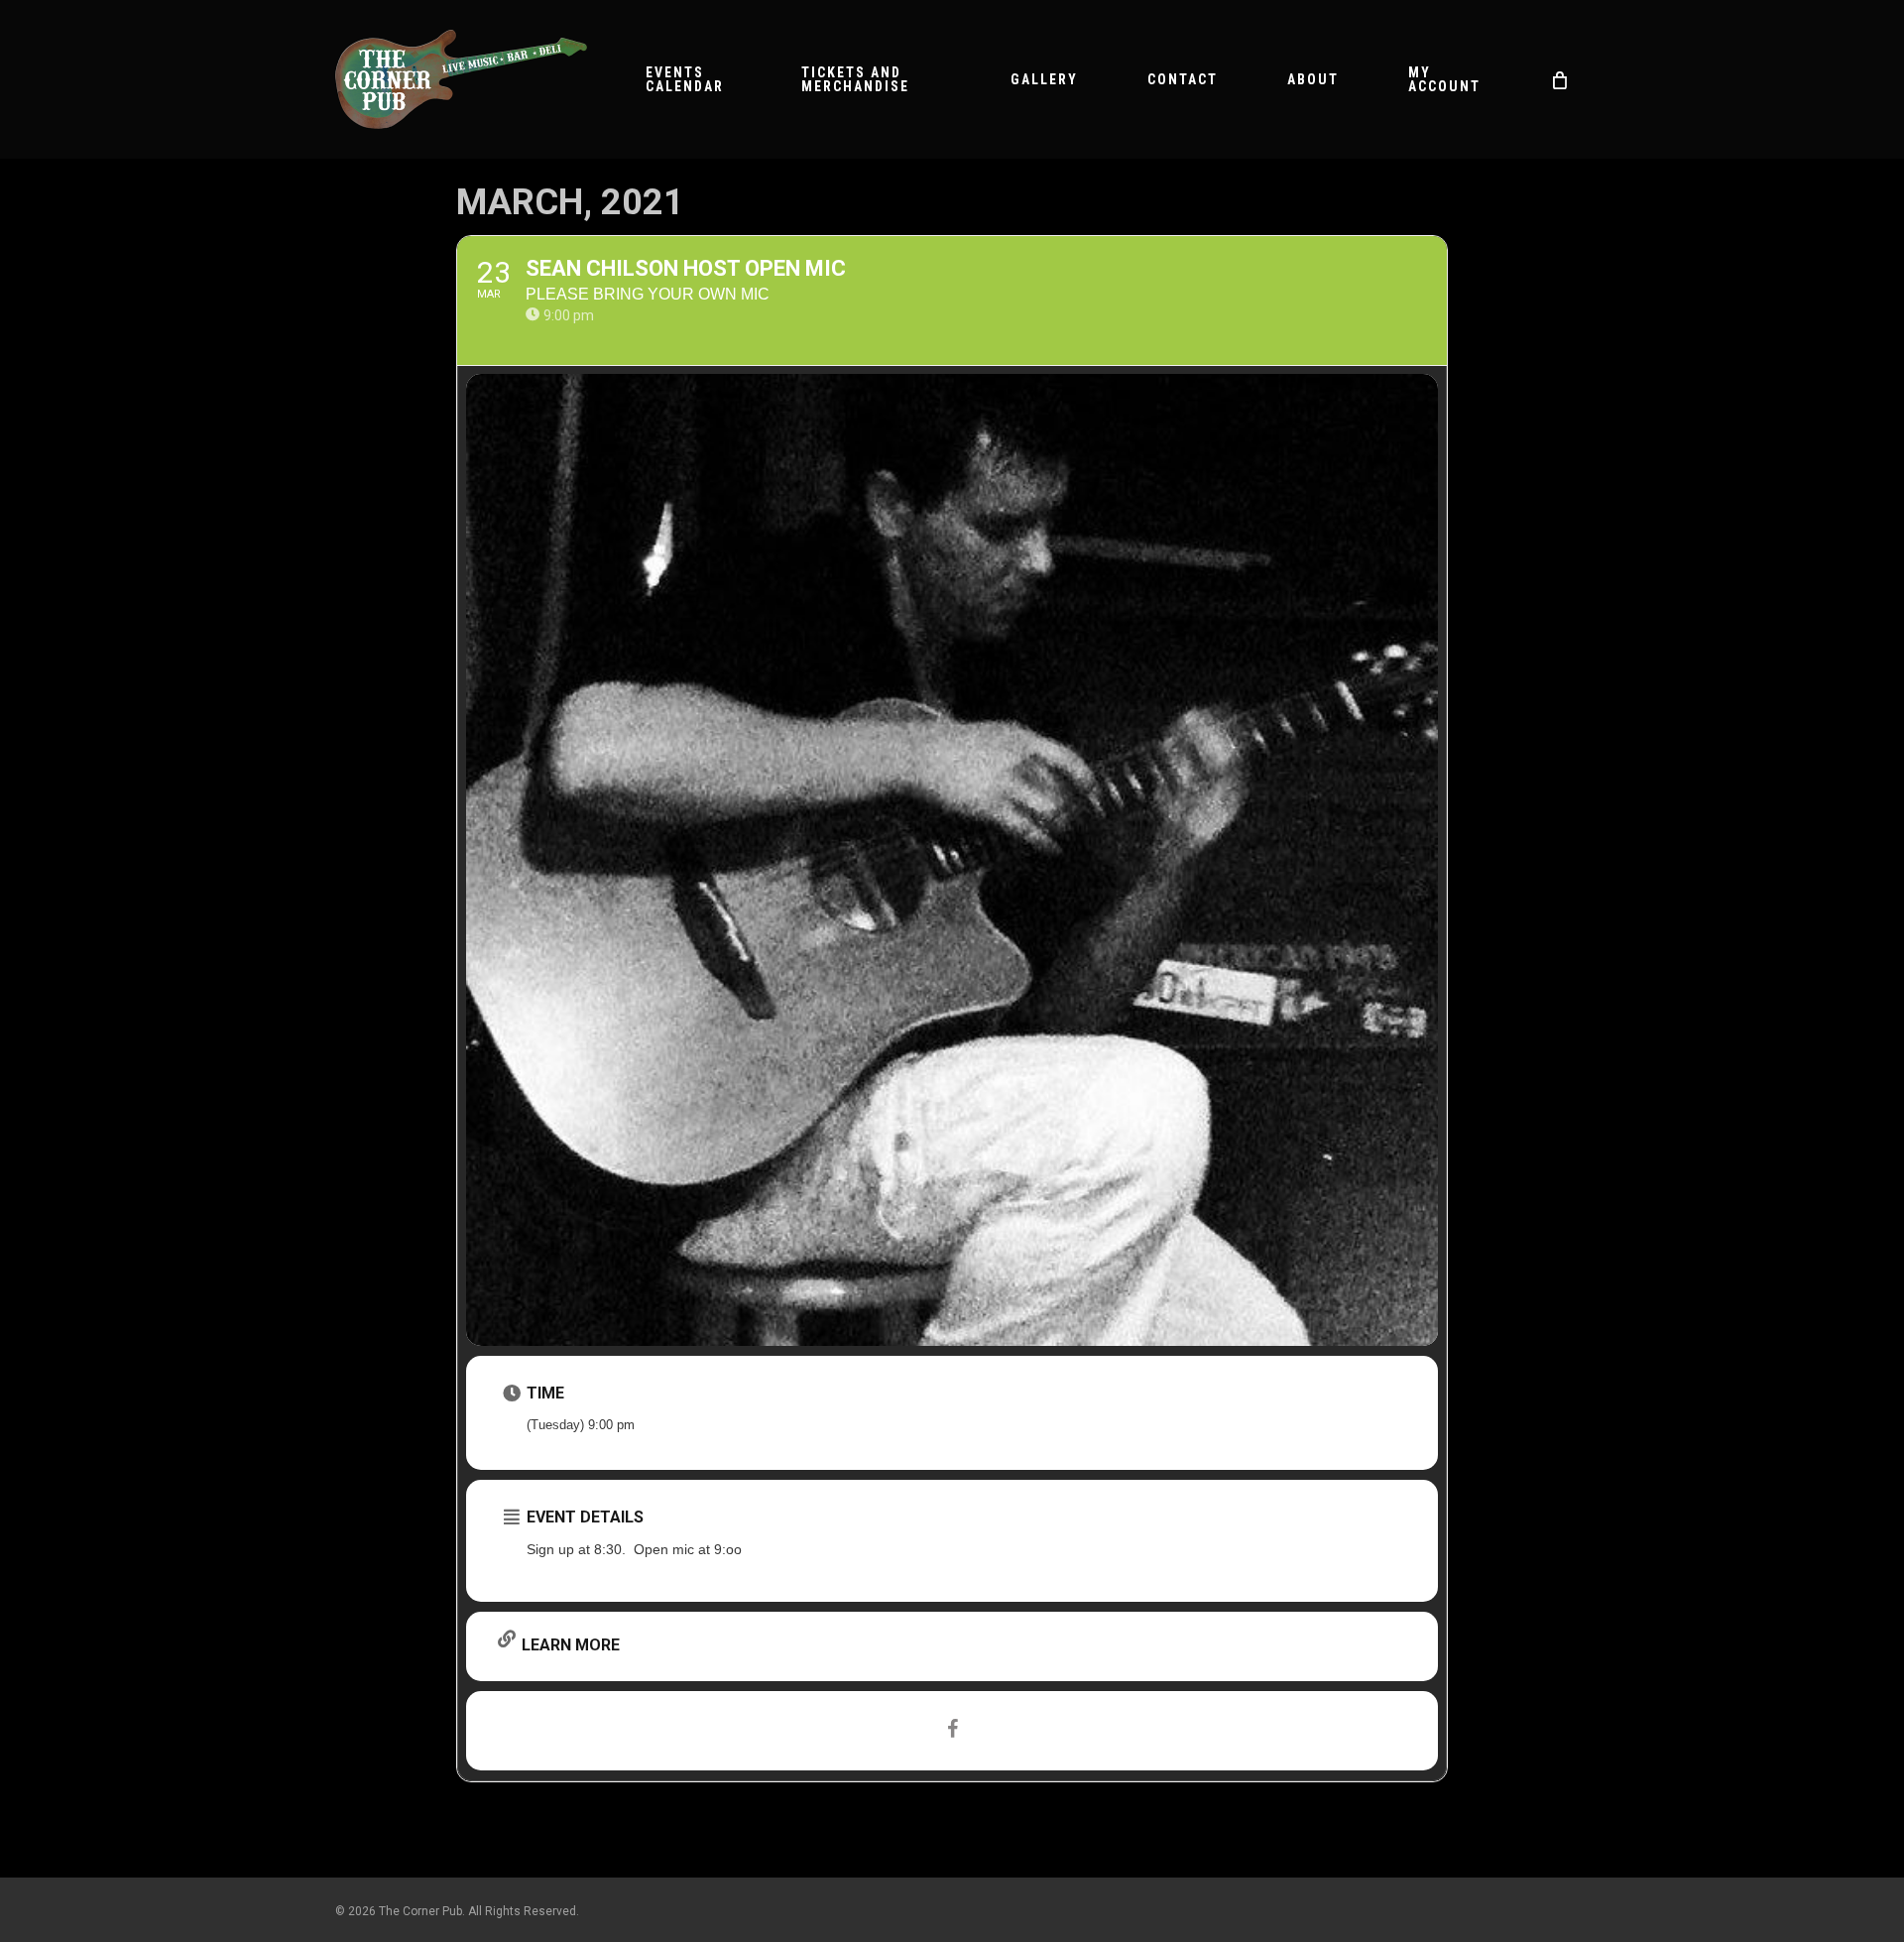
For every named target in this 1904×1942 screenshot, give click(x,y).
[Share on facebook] (952, 1731)
